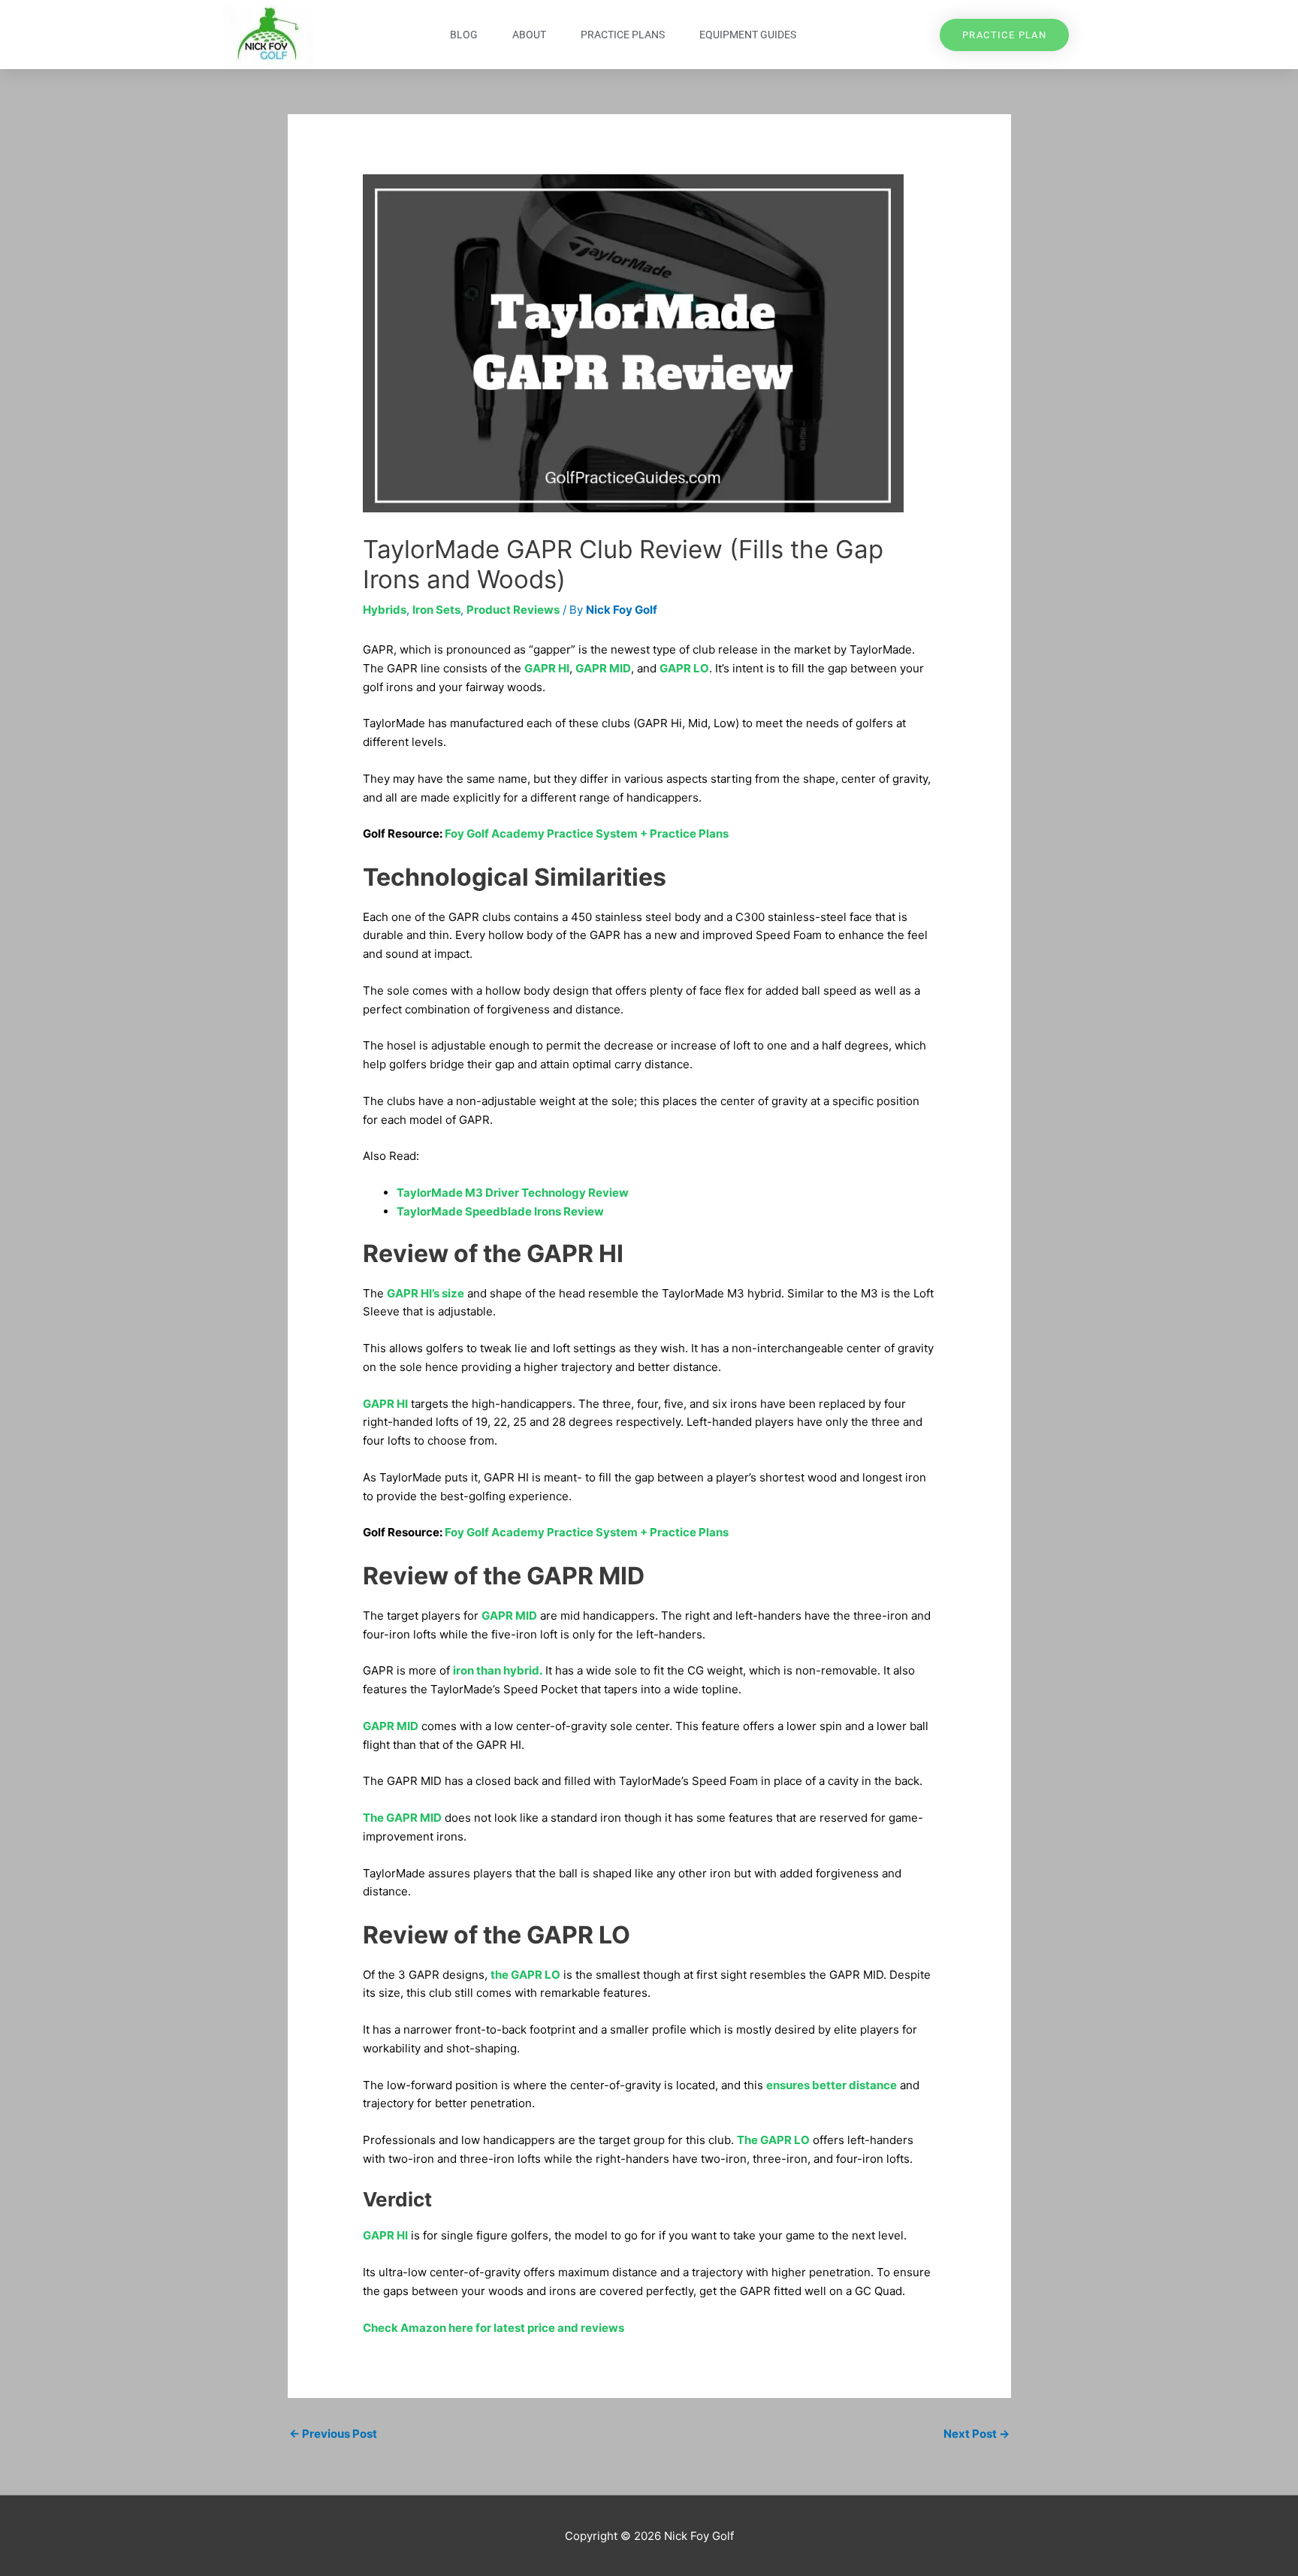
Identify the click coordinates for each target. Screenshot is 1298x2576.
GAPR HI (547, 668)
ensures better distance (832, 2085)
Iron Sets (436, 610)
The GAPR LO (773, 2140)
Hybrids (385, 610)
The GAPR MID (402, 1818)
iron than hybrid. (498, 1670)
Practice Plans (623, 35)
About (529, 35)
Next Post (977, 2434)
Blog (464, 35)
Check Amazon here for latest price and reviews (494, 2328)
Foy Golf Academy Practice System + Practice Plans (587, 834)
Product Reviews (513, 610)
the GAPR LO (525, 1975)
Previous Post (333, 2434)
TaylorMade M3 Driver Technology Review (513, 1193)
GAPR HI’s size (426, 1293)
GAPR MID (603, 668)
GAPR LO (684, 668)
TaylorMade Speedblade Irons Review (500, 1211)
